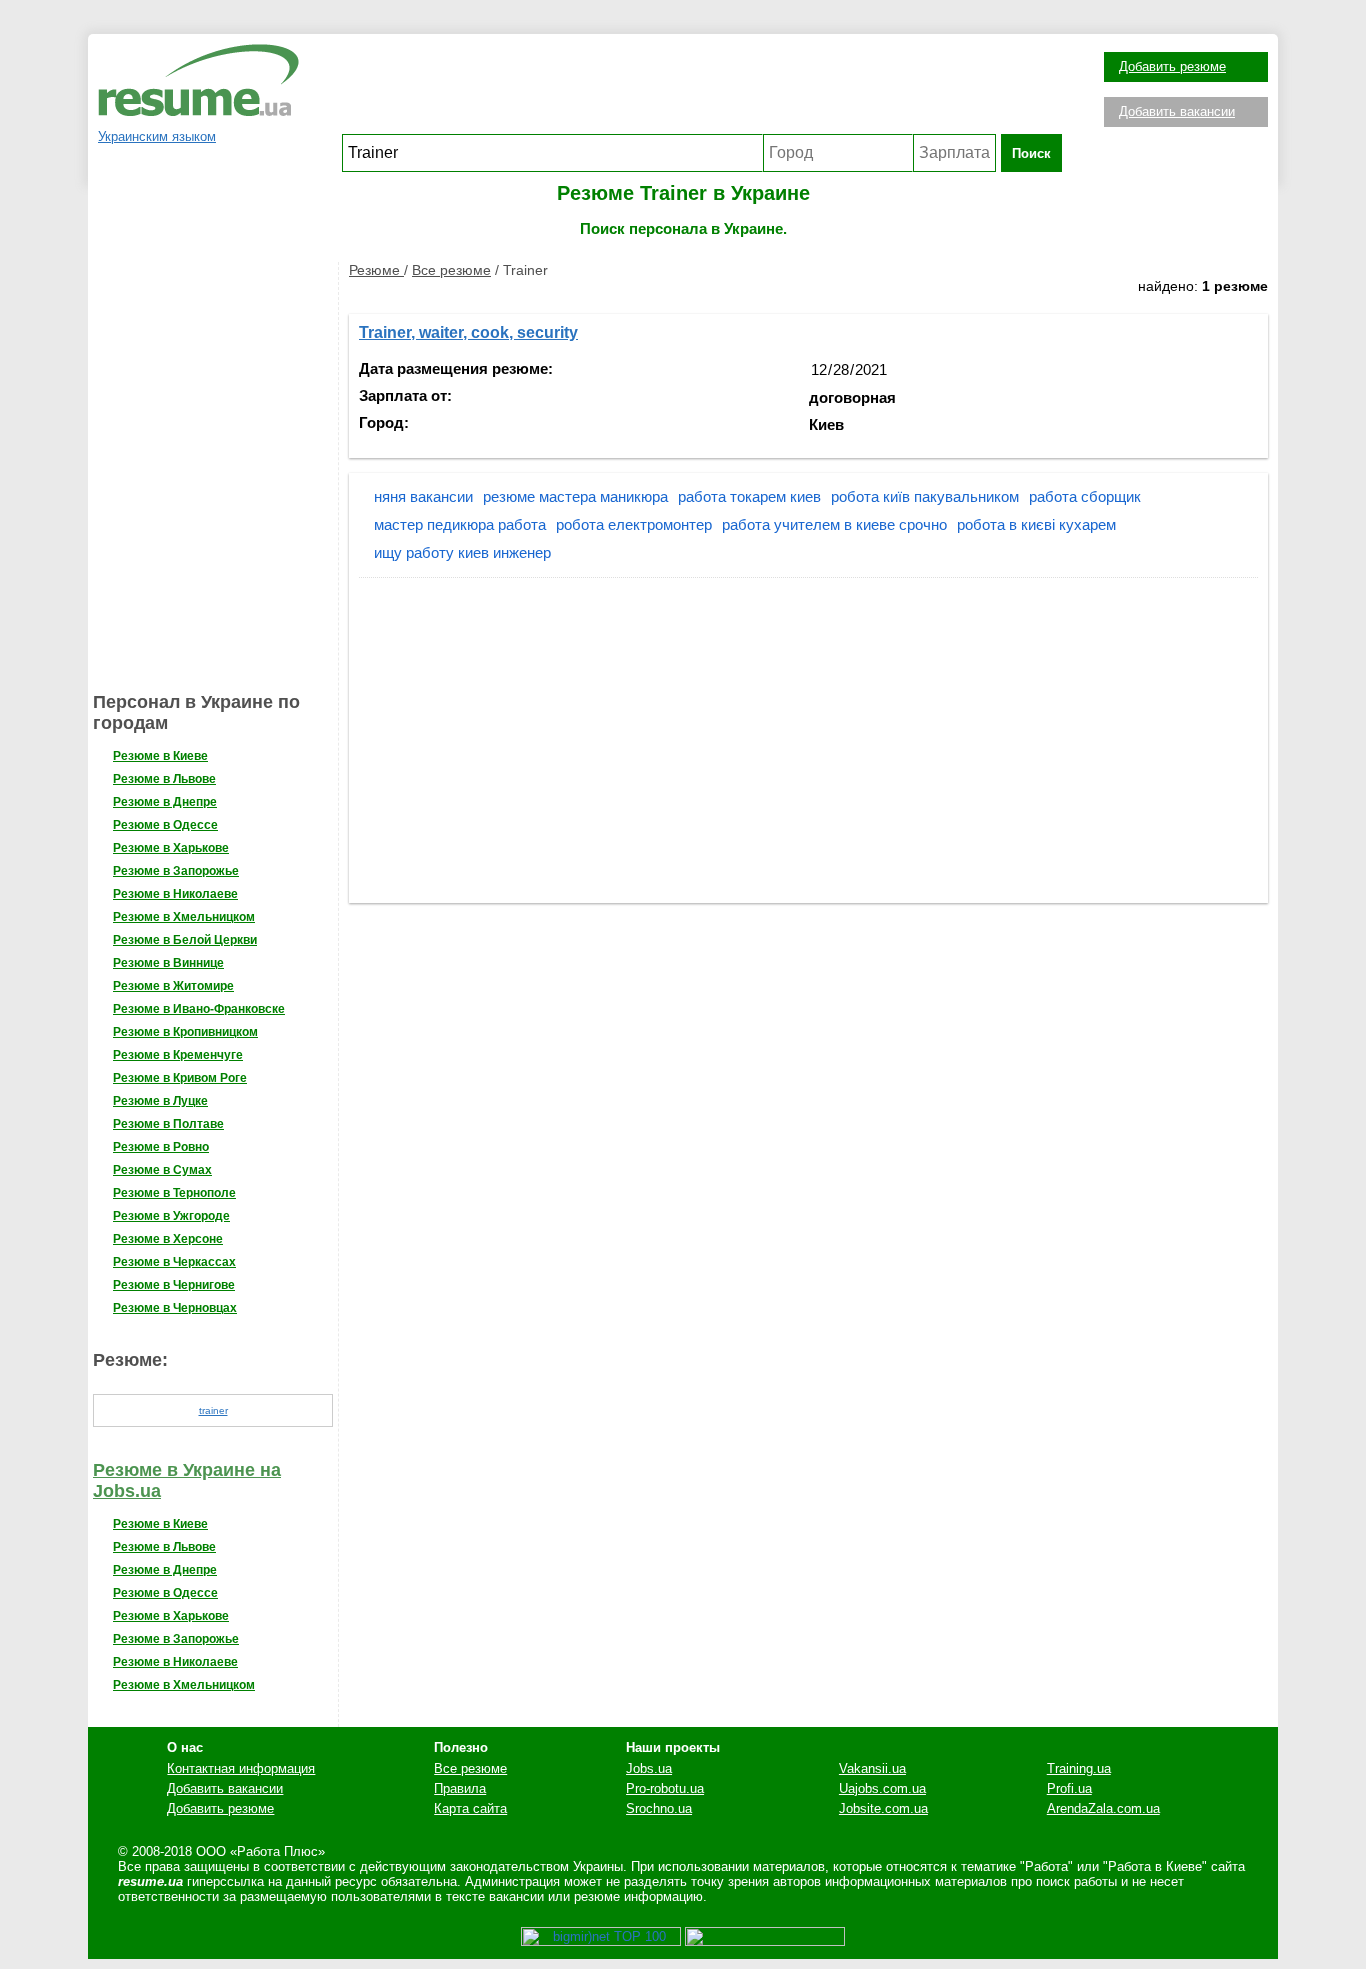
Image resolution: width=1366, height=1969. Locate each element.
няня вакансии (423, 496)
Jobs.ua (649, 1768)
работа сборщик (1085, 496)
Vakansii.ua (872, 1768)
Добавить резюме (1172, 66)
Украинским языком (157, 136)
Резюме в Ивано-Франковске (199, 1009)
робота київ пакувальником (925, 496)
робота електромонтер (634, 524)
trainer (213, 1410)
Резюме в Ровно (161, 1147)
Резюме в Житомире (173, 986)
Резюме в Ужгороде (171, 1216)
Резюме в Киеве (160, 756)
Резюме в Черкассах (174, 1262)
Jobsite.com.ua (883, 1808)
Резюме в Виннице (168, 963)
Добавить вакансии (1177, 111)
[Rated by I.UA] (765, 1941)
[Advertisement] (702, 89)
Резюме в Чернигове (174, 1285)
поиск (1031, 153)
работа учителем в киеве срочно (834, 524)
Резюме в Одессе (165, 825)
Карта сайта (470, 1808)
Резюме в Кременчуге (178, 1055)
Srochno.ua (659, 1808)
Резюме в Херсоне (168, 1239)
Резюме (376, 270)
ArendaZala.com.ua (1103, 1808)
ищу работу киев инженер (462, 552)
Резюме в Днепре (165, 802)
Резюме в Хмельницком (184, 917)
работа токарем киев (749, 496)
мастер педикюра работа (460, 524)
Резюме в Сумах (162, 1170)
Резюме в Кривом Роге (180, 1078)
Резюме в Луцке (160, 1101)
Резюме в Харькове (171, 848)
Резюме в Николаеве (175, 894)
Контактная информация (241, 1768)
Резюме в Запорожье (176, 871)
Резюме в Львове (164, 779)
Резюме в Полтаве (168, 1124)
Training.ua (1079, 1768)
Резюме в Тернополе (174, 1193)
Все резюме (451, 270)
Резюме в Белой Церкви (185, 940)
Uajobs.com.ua (882, 1788)
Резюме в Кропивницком (185, 1032)
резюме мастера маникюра (575, 496)
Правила (460, 1788)
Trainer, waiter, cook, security (468, 332)
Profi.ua (1069, 1788)
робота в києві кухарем (1036, 524)
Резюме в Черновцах (175, 1308)
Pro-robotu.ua (665, 1788)
